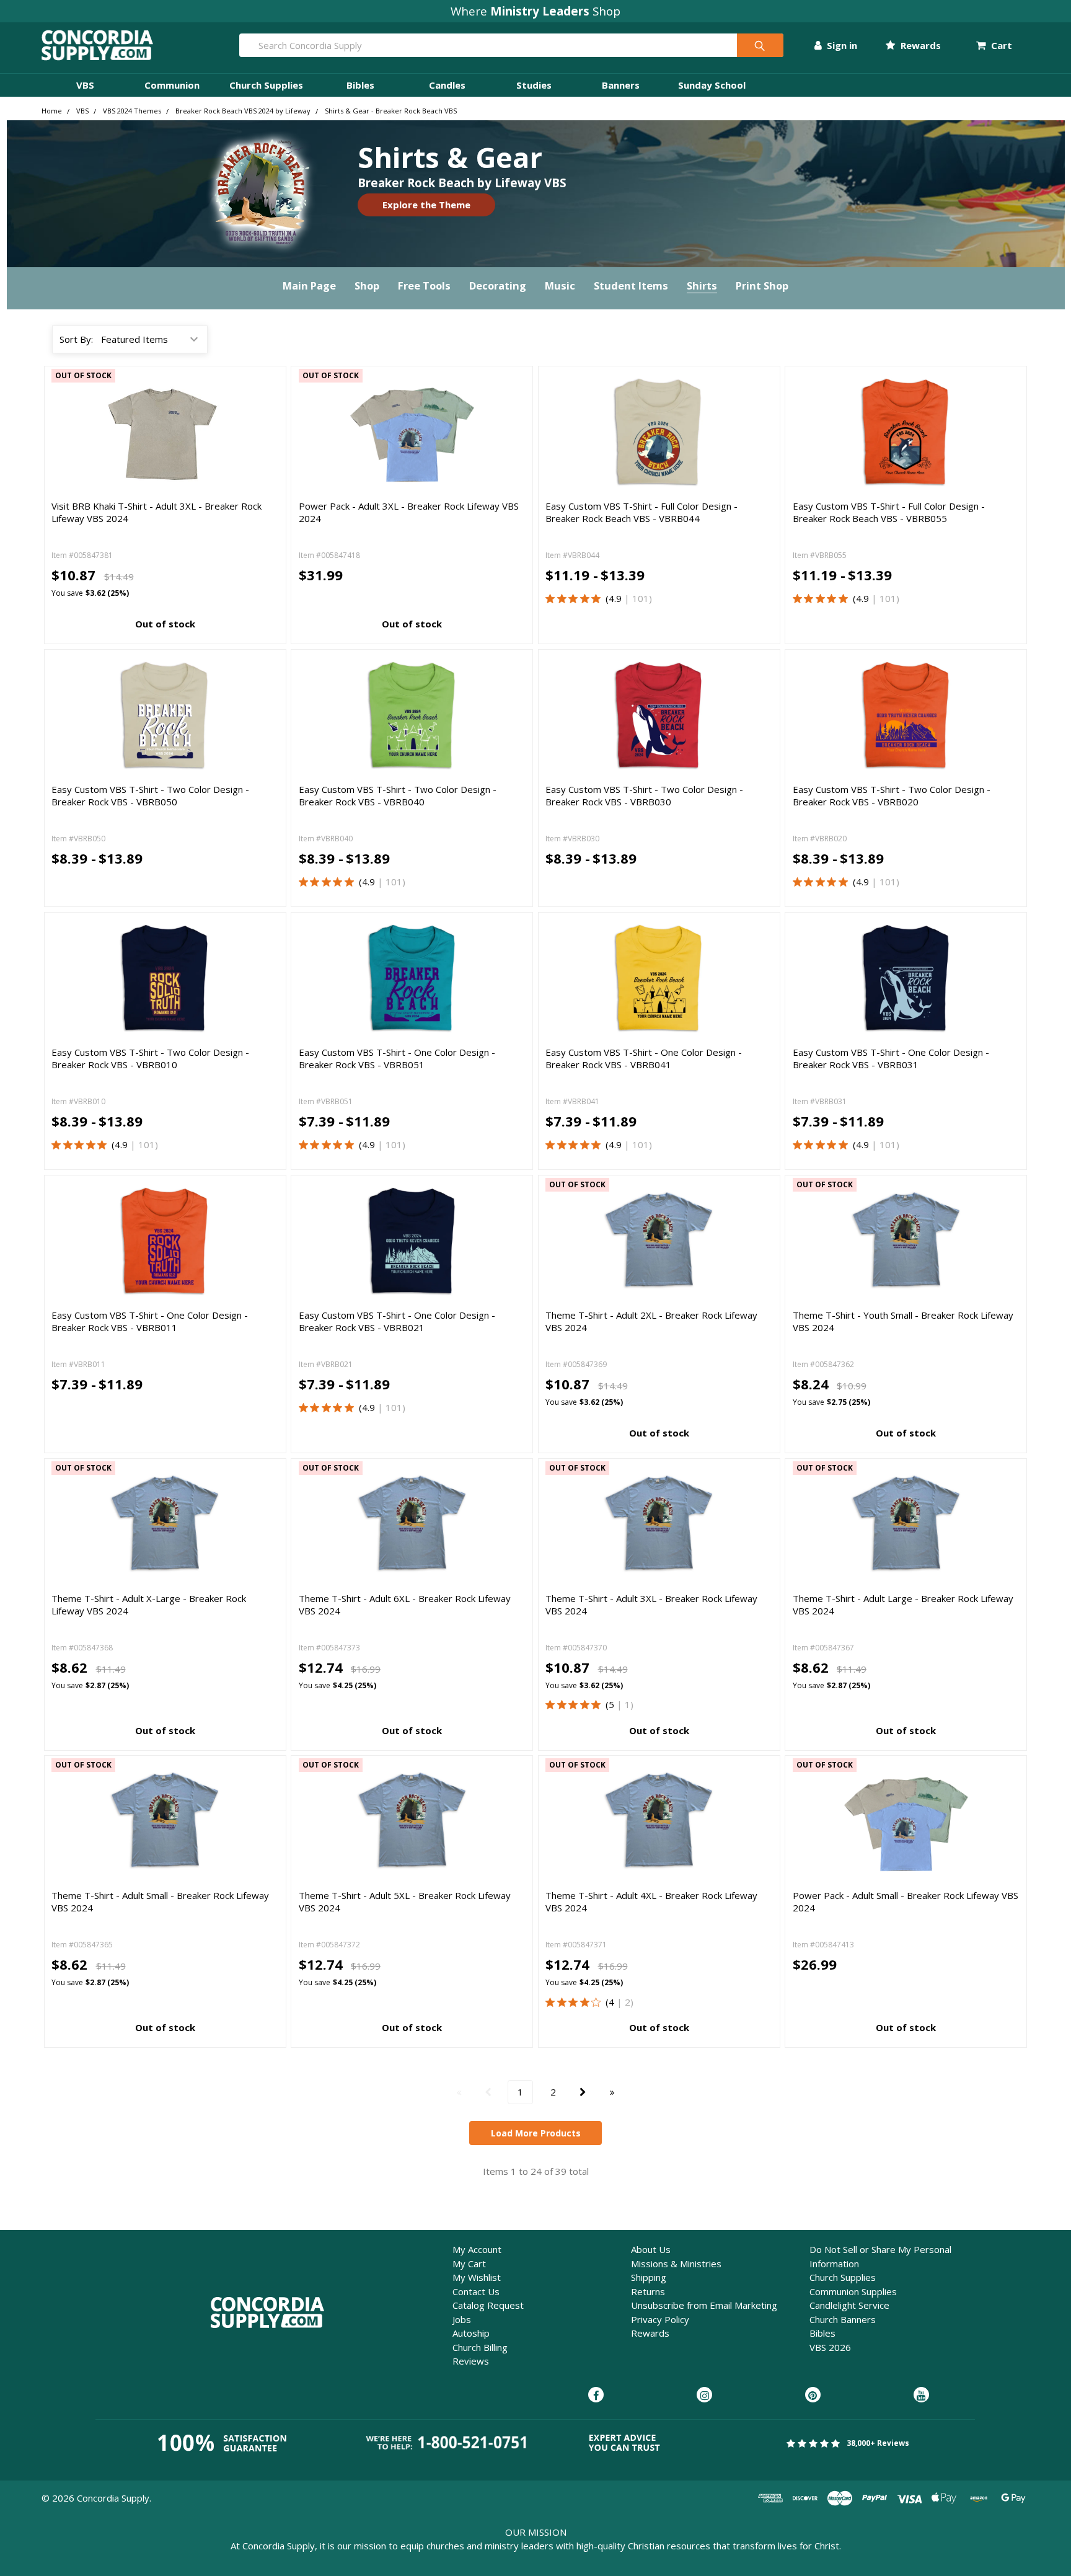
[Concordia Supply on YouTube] (921, 2396)
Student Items (631, 285)
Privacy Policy (660, 2319)
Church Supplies (266, 85)
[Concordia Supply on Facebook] (596, 2396)
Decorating (498, 285)
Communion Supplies (853, 2291)
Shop (367, 285)
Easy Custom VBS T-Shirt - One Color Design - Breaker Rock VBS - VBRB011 (150, 1321)
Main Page (309, 285)
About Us (651, 2249)
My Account (477, 2249)
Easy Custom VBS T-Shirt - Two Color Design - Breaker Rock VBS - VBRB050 (150, 795)
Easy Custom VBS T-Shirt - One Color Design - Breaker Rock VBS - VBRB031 (891, 1058)
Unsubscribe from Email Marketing (704, 2305)
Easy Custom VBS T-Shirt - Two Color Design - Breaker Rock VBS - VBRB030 (644, 795)
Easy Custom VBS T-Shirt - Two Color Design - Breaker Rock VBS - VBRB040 (398, 795)
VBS (85, 85)
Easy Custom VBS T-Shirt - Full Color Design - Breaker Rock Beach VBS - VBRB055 (889, 512)
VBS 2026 (830, 2347)
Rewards (919, 45)
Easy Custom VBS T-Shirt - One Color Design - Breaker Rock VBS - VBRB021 (397, 1321)
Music (560, 285)
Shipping (649, 2277)
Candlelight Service (849, 2305)
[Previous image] (557, 431)
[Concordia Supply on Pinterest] (813, 2396)
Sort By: (76, 339)
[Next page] (583, 2092)
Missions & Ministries (676, 2264)
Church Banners (843, 2319)
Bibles (360, 85)
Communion (172, 85)
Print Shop (762, 285)
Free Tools (424, 285)
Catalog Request (488, 2305)
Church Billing (480, 2347)
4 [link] (611, 2002)
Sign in (841, 45)
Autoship (471, 2333)
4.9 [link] (615, 598)
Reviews (471, 2361)
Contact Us (476, 2291)
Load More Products (536, 2133)
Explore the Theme (426, 205)
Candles (447, 85)
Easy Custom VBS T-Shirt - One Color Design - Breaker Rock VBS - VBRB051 (397, 1058)
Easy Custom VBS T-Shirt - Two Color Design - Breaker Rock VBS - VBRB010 (150, 1058)
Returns (648, 2291)
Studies (534, 85)
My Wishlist (477, 2277)
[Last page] (612, 2092)
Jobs (462, 2319)
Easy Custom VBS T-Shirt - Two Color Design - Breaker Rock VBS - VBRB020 (892, 795)
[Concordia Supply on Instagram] (704, 2396)
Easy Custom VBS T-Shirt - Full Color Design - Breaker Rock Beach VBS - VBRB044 (641, 512)
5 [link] (611, 1704)
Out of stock (165, 624)
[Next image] (761, 431)
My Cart (469, 2264)
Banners (621, 85)
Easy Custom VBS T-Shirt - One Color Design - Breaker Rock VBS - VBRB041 (644, 1058)
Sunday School (712, 85)
